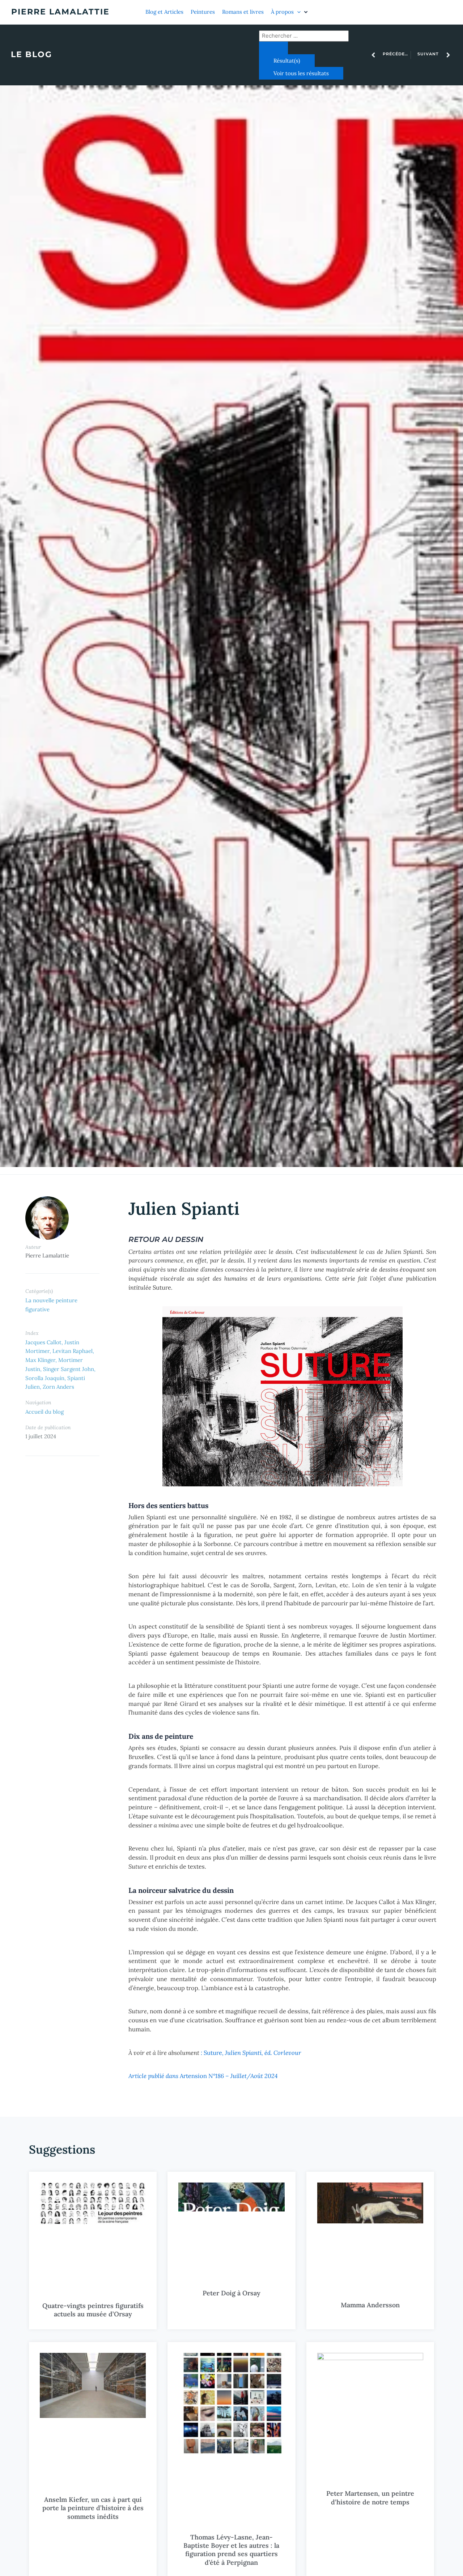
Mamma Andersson (370, 2305)
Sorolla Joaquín (45, 1378)
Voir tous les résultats (301, 73)
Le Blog (31, 54)
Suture (251, 2053)
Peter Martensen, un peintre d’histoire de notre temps (370, 2498)
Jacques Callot (43, 1342)
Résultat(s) (287, 61)
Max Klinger (40, 1360)
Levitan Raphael (73, 1351)
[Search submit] (273, 48)
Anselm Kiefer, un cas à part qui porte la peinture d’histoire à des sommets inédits (93, 2508)
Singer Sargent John (69, 1369)
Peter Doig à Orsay (231, 2293)
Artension (203, 2076)
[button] (290, 12)
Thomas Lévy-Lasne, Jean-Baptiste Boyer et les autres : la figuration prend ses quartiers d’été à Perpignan (231, 2550)
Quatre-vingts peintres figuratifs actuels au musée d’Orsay (93, 2310)
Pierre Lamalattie (60, 12)
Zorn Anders (58, 1387)
